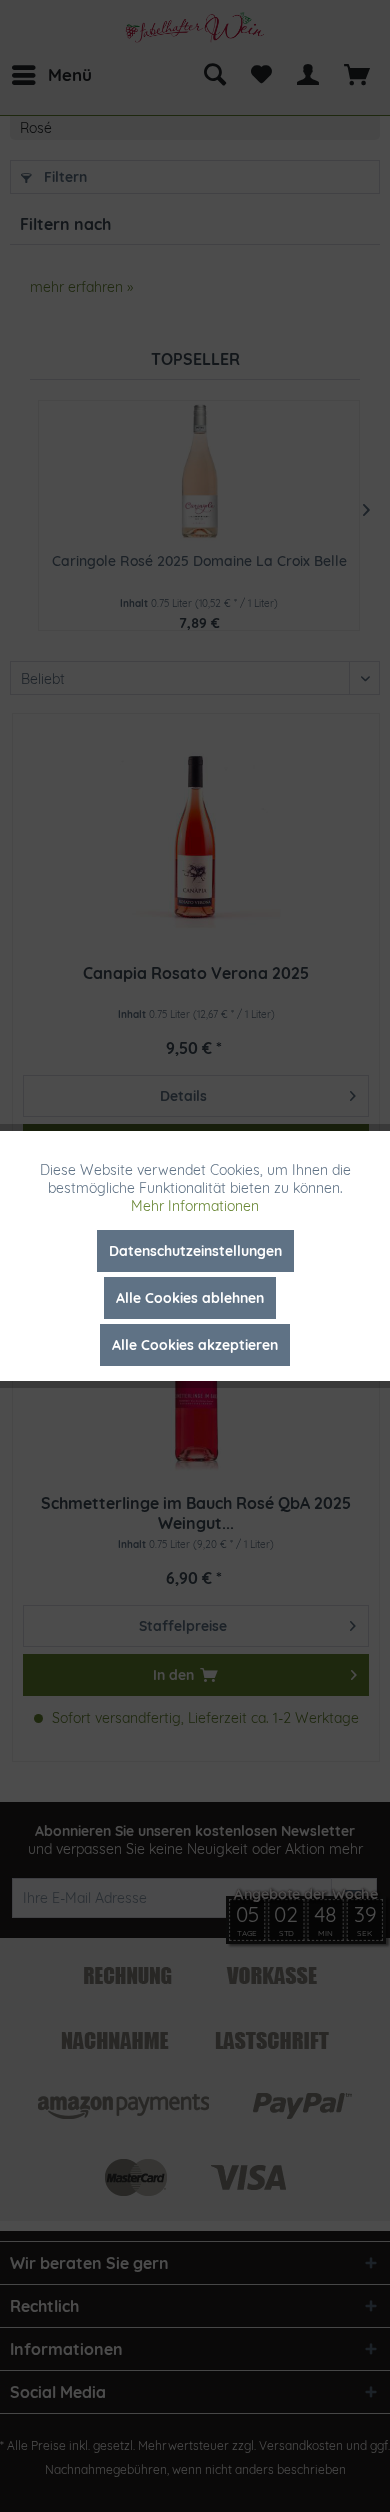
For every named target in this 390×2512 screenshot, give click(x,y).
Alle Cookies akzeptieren (195, 1345)
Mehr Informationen (195, 1206)
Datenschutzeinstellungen (195, 1251)
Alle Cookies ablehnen (190, 1298)
